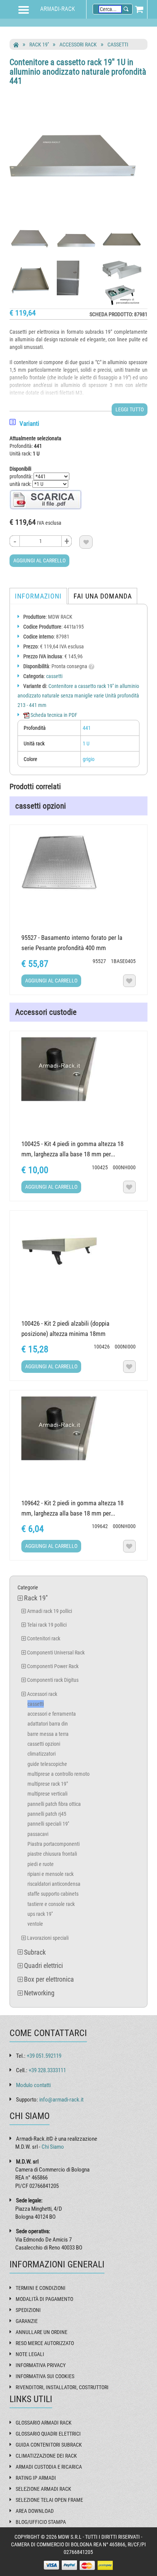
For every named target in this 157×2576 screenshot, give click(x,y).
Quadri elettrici (43, 1965)
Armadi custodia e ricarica (49, 2467)
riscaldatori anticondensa (54, 1884)
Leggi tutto (130, 409)
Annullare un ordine (42, 2332)
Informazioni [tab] (38, 596)
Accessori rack (78, 45)
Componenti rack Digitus (53, 1680)
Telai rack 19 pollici (47, 1625)
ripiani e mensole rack (50, 1874)
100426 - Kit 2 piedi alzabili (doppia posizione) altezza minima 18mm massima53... (65, 1334)
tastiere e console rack (51, 1904)
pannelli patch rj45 (47, 1814)
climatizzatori (42, 1754)
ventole (35, 1924)
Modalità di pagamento (44, 2299)
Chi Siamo (53, 2147)
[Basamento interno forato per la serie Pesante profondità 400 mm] (78, 863)
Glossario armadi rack (44, 2423)
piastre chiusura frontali (52, 1854)
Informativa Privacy (41, 2365)
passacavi (38, 1834)
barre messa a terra (48, 1734)
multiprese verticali (47, 1794)
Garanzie (27, 2321)
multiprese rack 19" (48, 1784)
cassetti (118, 45)
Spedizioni (28, 2310)
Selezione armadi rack (43, 2489)
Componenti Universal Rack (56, 1653)
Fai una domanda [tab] (103, 596)
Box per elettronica (49, 1979)
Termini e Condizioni (41, 2288)
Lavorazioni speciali (48, 1938)
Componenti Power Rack (53, 1666)
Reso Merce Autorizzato (45, 2343)
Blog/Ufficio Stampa (41, 2522)
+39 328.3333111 (47, 2070)
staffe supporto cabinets (53, 1894)
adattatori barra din (48, 1724)
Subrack (35, 1952)
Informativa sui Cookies (45, 2376)
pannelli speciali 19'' (48, 1824)
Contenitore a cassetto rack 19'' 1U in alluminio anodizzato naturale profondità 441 (78, 71)
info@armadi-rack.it (61, 2100)
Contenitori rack (44, 1638)
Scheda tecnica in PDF (53, 715)
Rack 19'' (39, 45)
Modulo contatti (33, 2085)
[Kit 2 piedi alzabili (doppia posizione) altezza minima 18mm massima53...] (78, 1249)
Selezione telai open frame (49, 2500)
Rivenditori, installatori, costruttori (62, 2387)
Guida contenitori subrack (49, 2445)
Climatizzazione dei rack (46, 2456)
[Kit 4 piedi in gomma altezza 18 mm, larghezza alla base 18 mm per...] (78, 1069)
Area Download (35, 2511)
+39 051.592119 (44, 2056)
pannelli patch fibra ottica (54, 1804)
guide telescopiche (47, 1764)
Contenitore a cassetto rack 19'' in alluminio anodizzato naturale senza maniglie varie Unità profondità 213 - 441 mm (78, 696)
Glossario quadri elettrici (48, 2434)
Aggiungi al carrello (39, 560)
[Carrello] (139, 9)
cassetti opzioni (44, 1744)
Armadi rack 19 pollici (50, 1611)
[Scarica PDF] (46, 499)
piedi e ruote (41, 1864)
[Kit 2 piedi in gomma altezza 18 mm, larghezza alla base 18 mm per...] (78, 1428)
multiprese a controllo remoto (58, 1774)
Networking (39, 1993)
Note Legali (30, 2354)
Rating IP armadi (36, 2478)
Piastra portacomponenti (54, 1844)
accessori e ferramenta (52, 1714)
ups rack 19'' (40, 1914)
